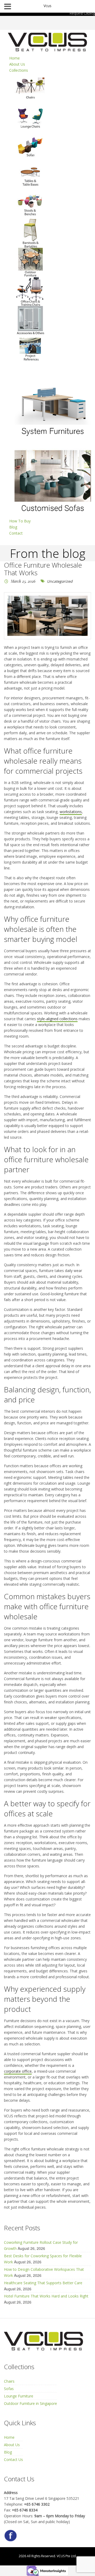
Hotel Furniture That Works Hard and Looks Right (46, 2296)
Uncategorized (60, 581)
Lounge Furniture (19, 2396)
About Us (17, 64)
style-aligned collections (57, 1019)
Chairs (9, 2381)
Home (15, 58)
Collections (19, 70)
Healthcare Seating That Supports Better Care (43, 2283)
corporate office (18, 2071)
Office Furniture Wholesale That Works (43, 569)
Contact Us (13, 2459)
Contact (16, 533)
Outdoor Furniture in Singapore (30, 2403)
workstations (71, 812)
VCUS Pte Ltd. (67, 2556)
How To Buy (20, 521)
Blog (13, 527)
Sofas (9, 2389)
